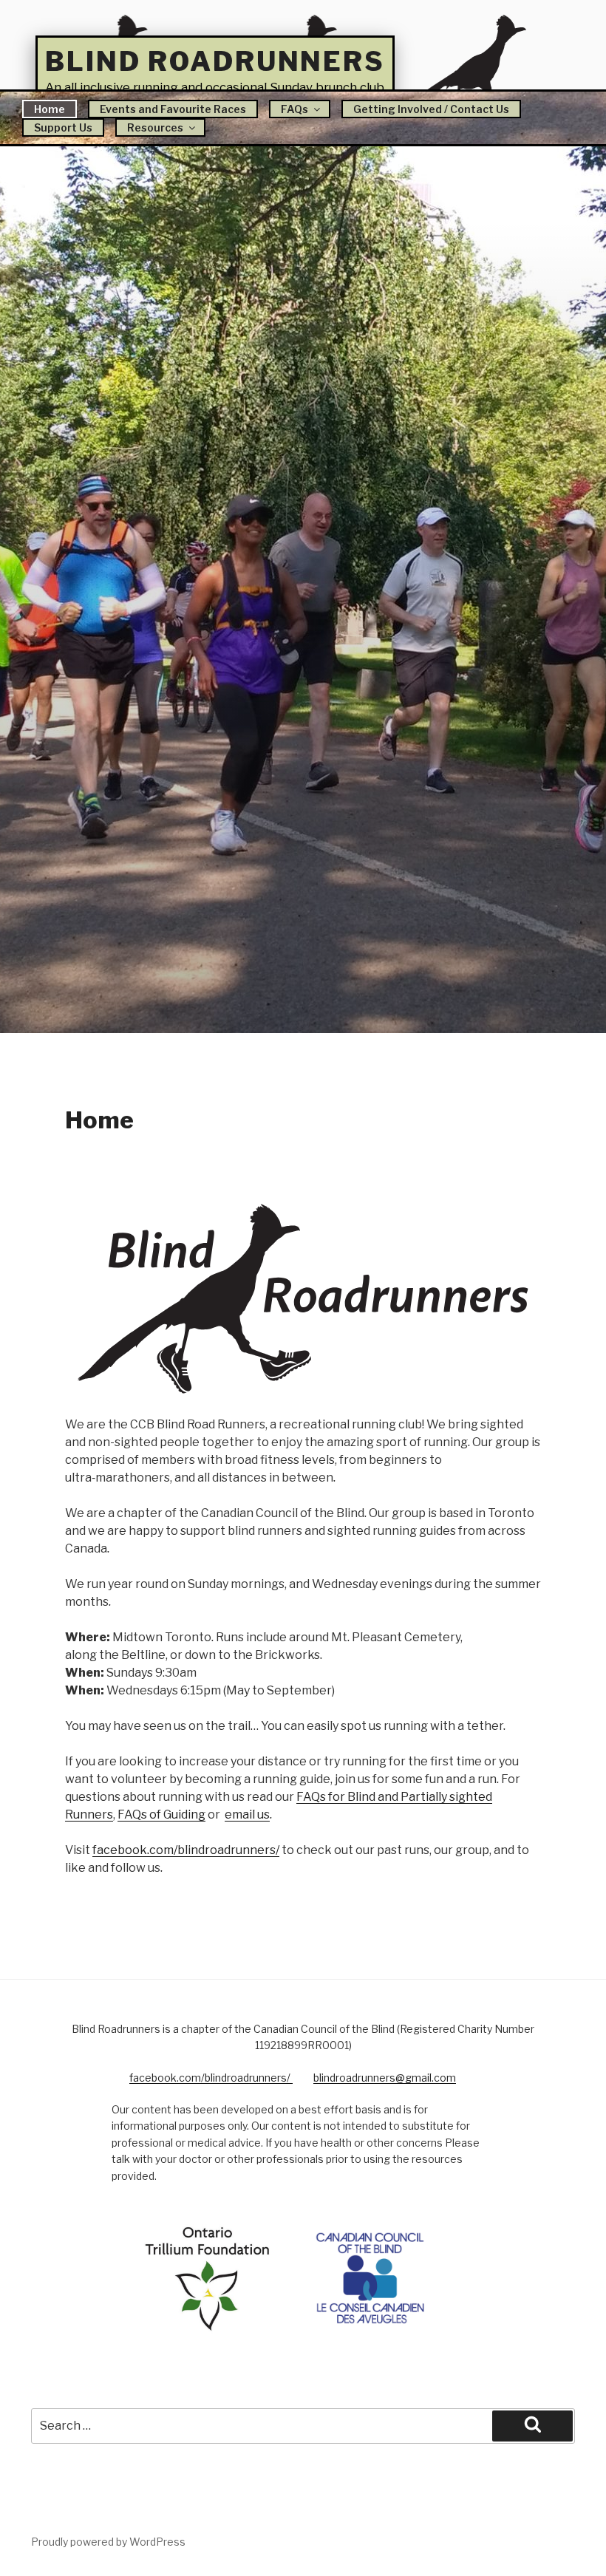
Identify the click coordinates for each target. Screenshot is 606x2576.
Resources (155, 127)
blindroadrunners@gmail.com (385, 2078)
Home (50, 109)
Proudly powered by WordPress (108, 2542)
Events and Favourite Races (173, 109)
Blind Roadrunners (215, 61)
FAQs (295, 109)
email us (247, 1815)
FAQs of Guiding (161, 1815)
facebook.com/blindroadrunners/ (186, 1850)
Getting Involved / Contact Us (431, 109)
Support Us (63, 127)
